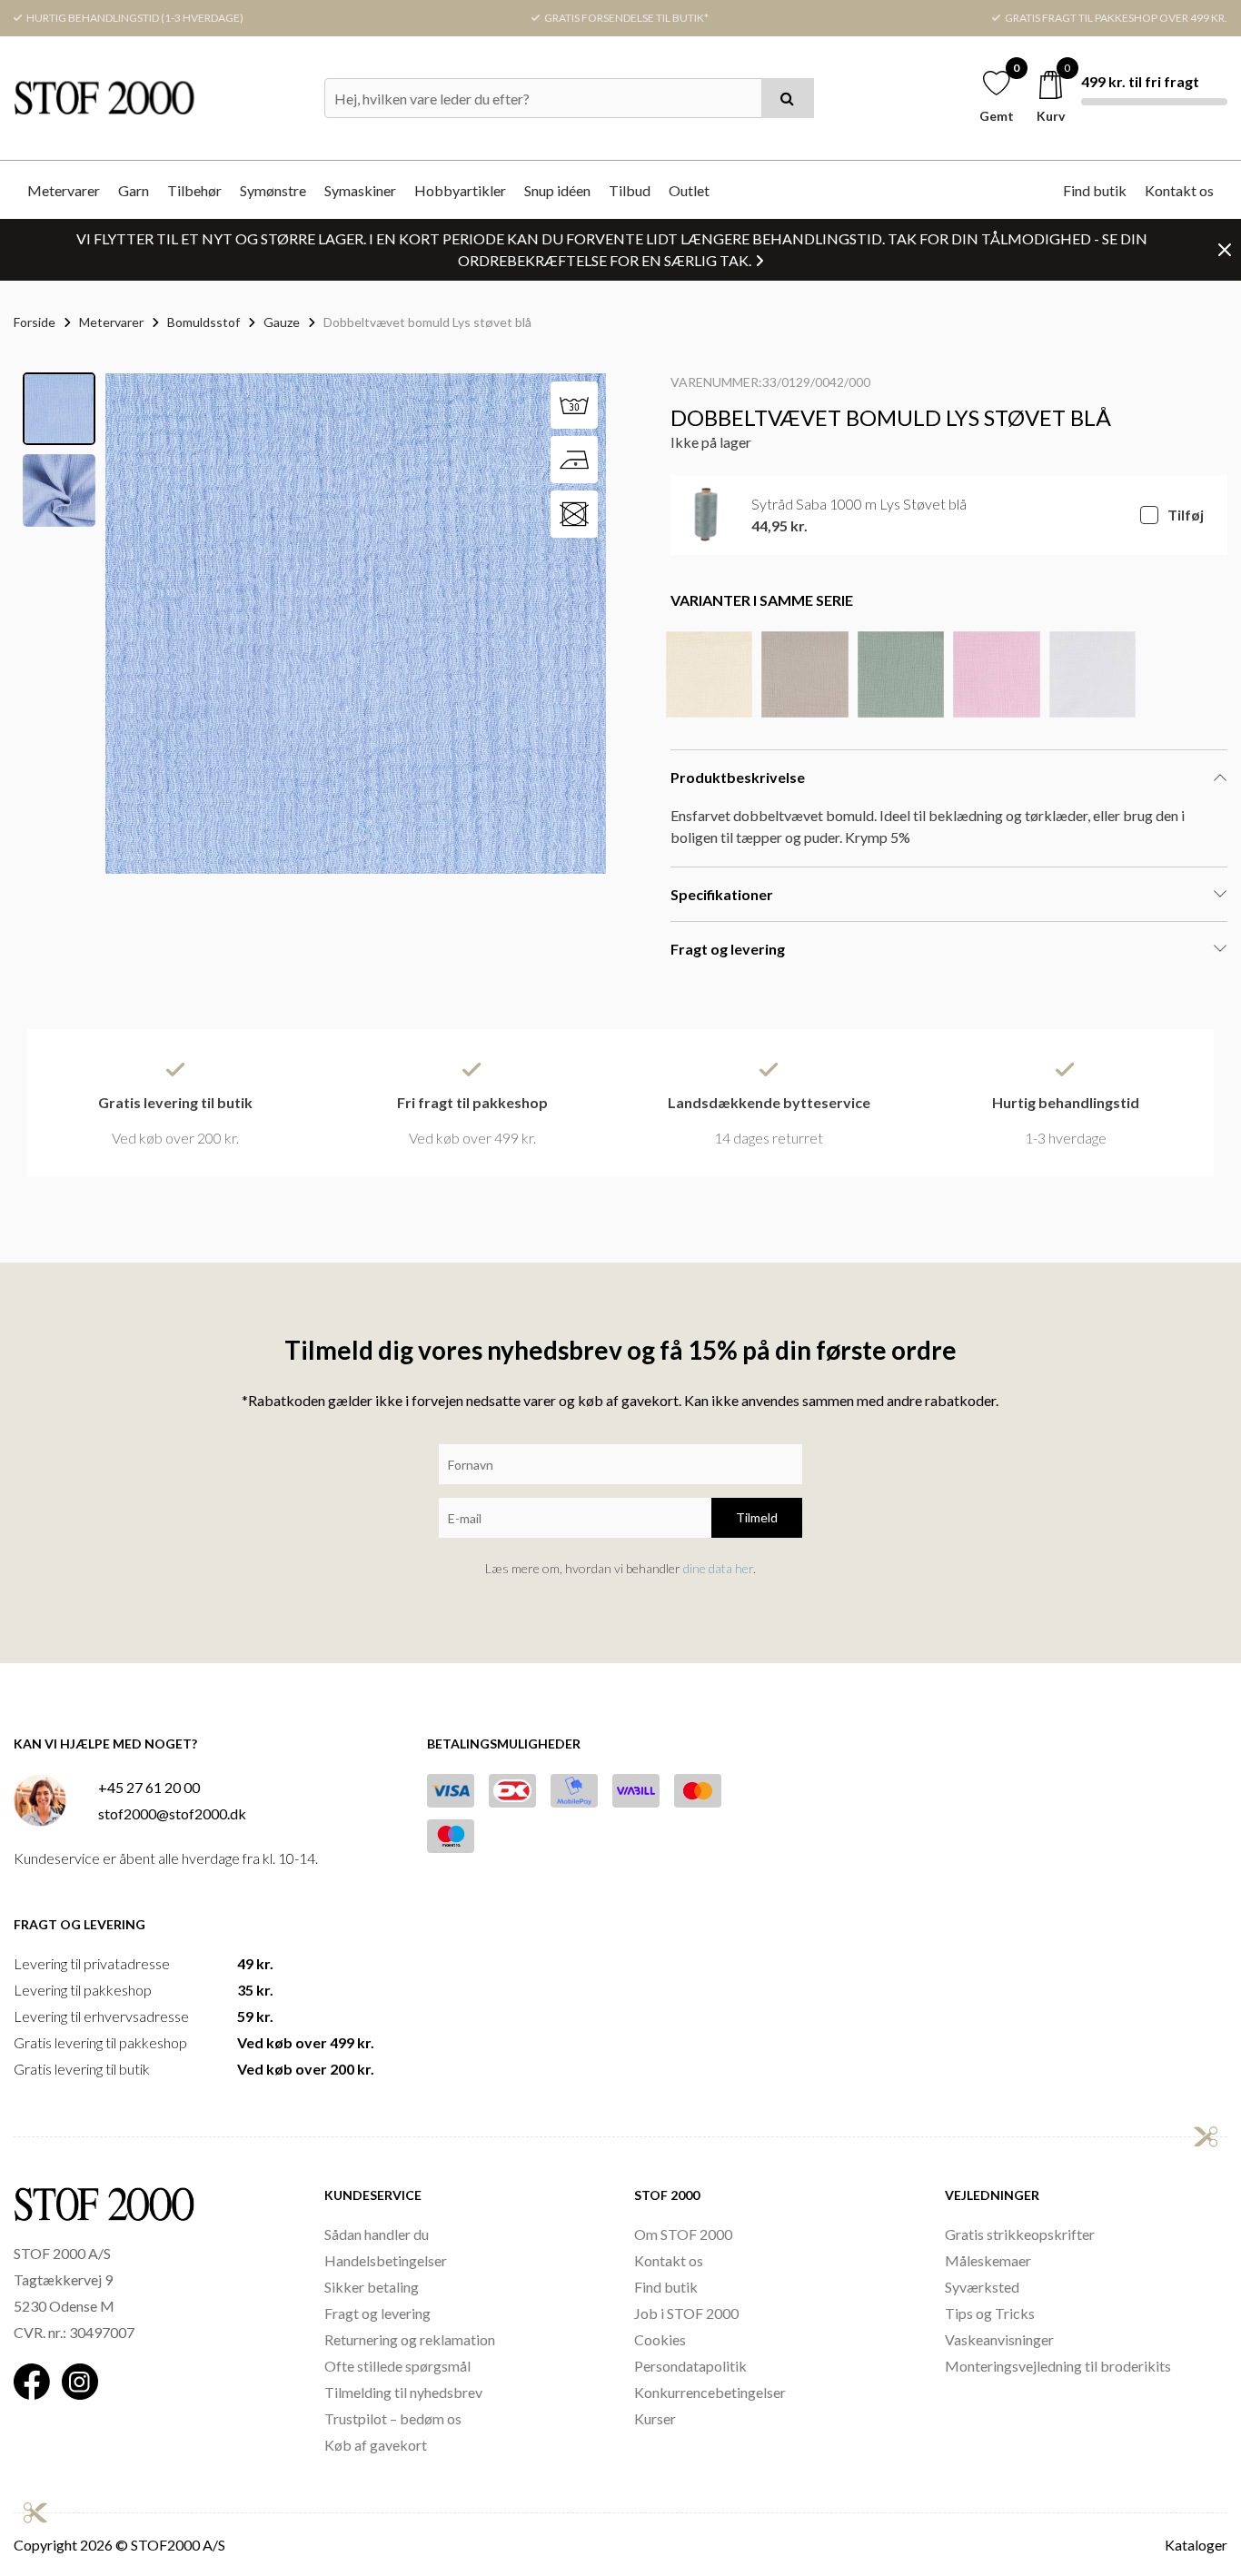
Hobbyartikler (460, 190)
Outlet (689, 190)
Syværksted (982, 2287)
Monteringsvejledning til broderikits (1058, 2366)
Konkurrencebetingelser (710, 2392)
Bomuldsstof (204, 322)
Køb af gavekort (376, 2445)
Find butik (1095, 190)
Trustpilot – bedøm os (393, 2418)
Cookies (660, 2339)
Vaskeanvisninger (999, 2339)
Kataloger (1196, 2545)
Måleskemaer (988, 2260)
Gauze (282, 322)
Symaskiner (360, 190)
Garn (134, 190)
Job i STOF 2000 (686, 2313)
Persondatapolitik (690, 2366)
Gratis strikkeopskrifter (1020, 2234)
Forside (35, 322)
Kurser (655, 2418)
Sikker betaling (372, 2287)
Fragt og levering (377, 2313)
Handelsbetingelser (386, 2260)
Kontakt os (1179, 190)
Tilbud (630, 190)
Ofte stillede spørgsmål (397, 2366)
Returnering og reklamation (410, 2339)
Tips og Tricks (990, 2313)
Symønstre (273, 190)
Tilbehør (194, 190)
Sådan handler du (377, 2234)
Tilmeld (757, 1517)
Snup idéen (557, 190)
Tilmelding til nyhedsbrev (403, 2392)
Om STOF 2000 (683, 2234)
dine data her (718, 1568)
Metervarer (64, 190)
